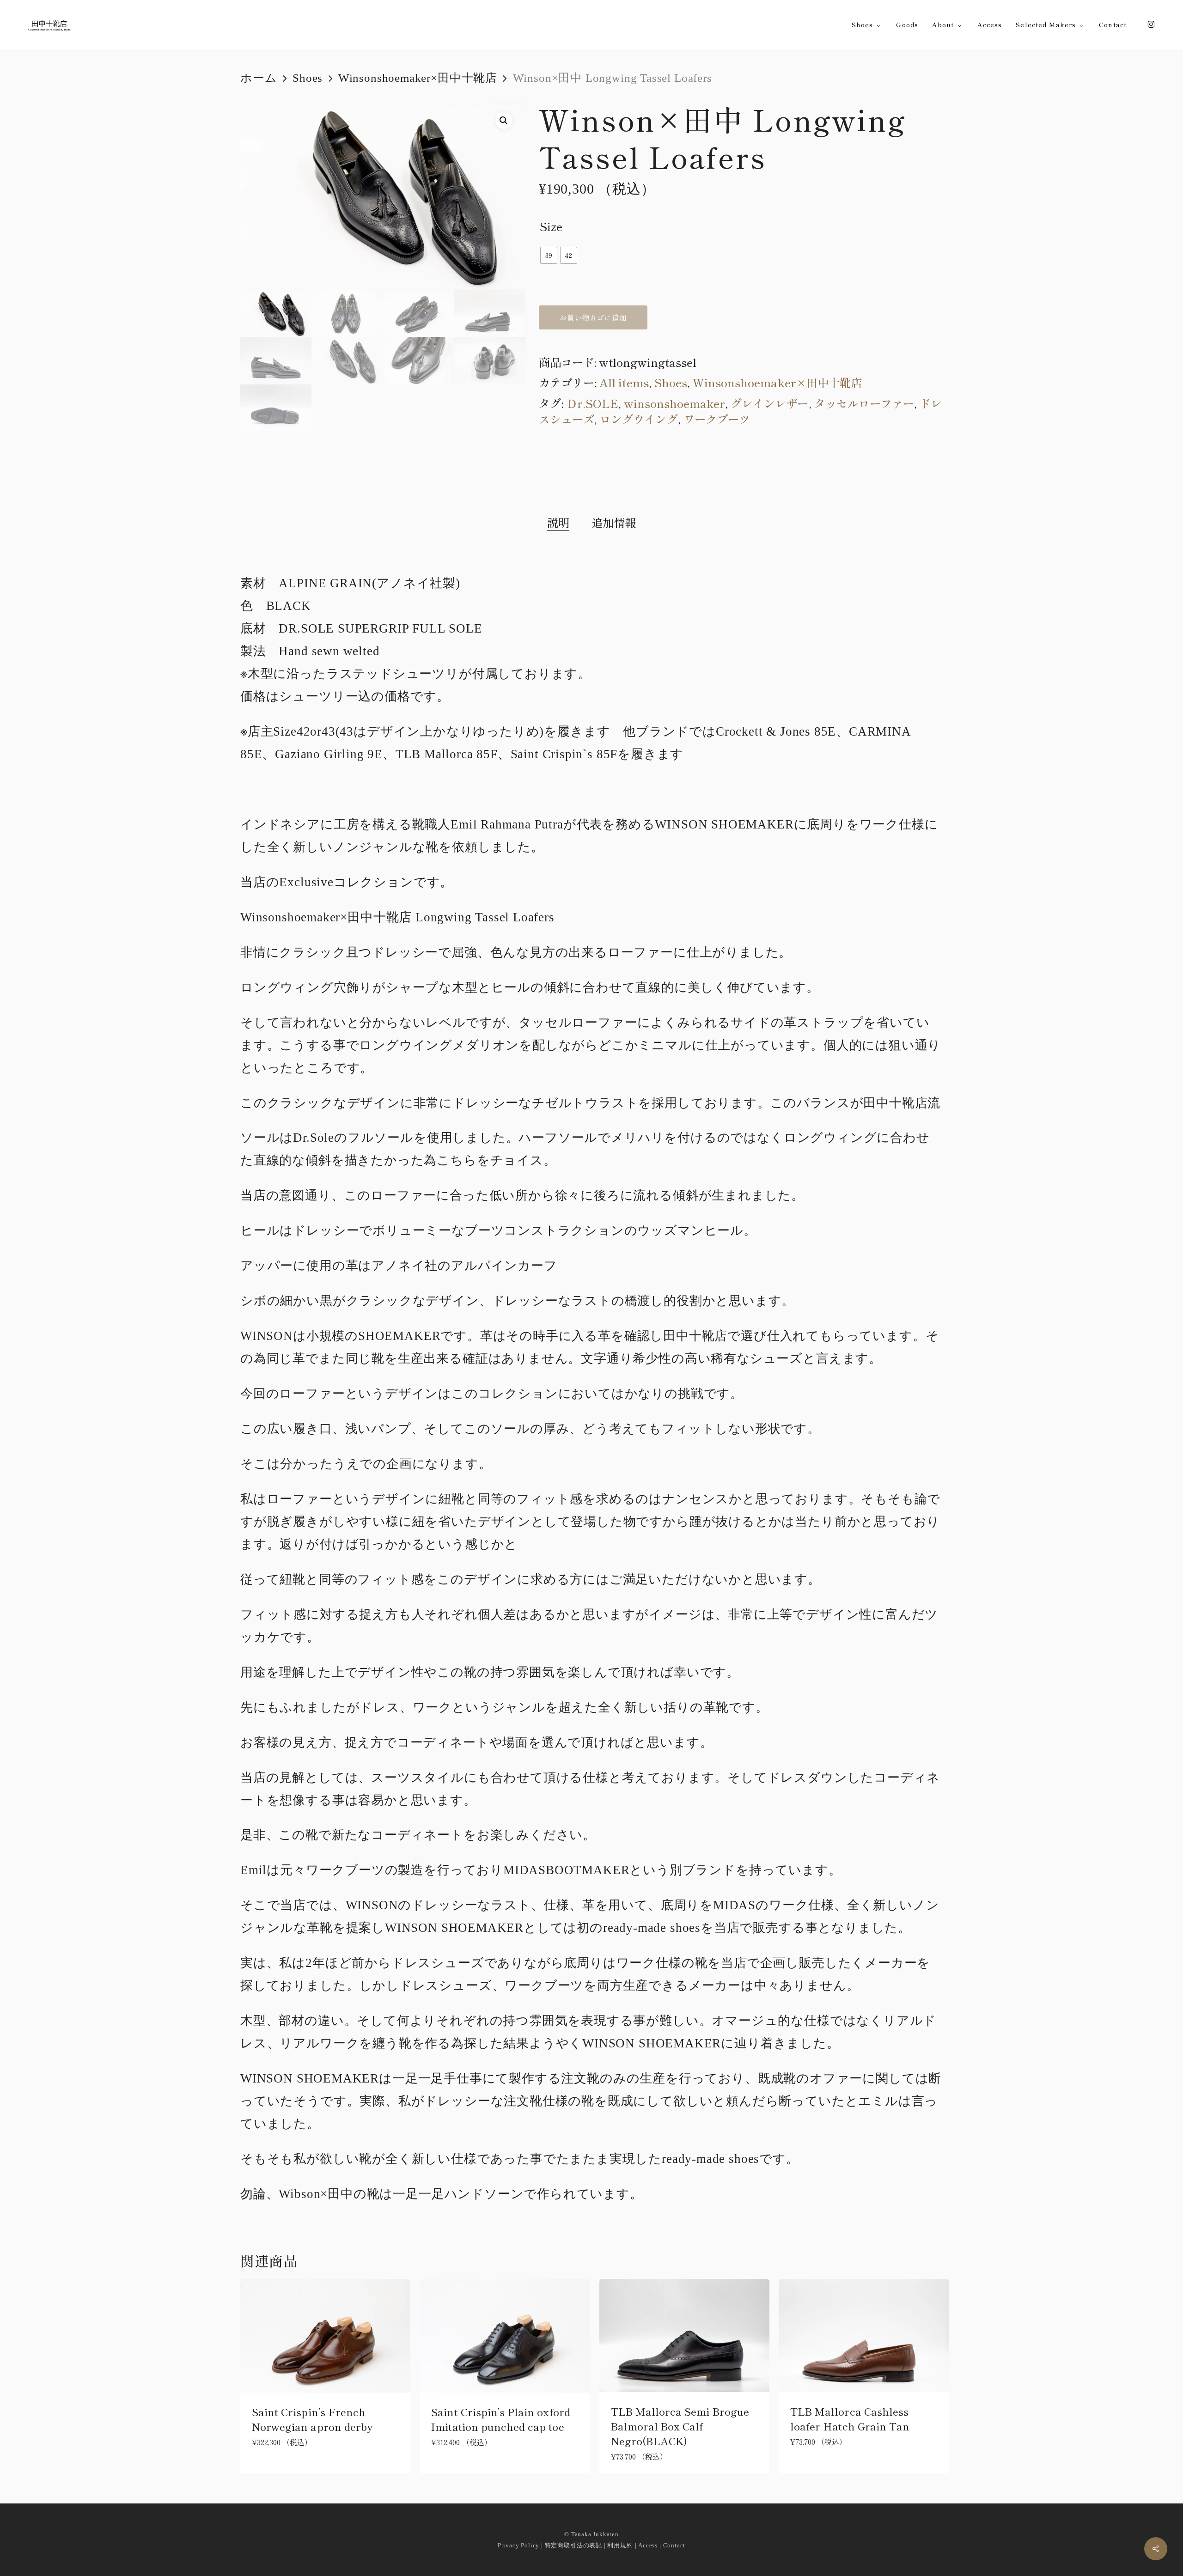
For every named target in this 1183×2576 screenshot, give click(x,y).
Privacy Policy (518, 2545)
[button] (504, 121)
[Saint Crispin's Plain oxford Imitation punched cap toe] (505, 2336)
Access (648, 2545)
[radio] (549, 255)
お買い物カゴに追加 (593, 317)
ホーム (259, 78)
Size (551, 226)
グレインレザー (769, 403)
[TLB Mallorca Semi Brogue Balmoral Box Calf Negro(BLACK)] (684, 2336)
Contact (674, 2545)
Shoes (308, 78)
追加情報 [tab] (614, 523)
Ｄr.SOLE (592, 403)
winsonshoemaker (675, 403)
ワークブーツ (717, 419)
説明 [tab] (558, 523)
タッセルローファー (864, 403)
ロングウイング (639, 419)
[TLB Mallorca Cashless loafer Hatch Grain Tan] (864, 2336)
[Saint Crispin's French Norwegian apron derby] (325, 2336)
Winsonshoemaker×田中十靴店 (418, 78)
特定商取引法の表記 (573, 2545)
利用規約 (620, 2545)
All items (624, 382)
